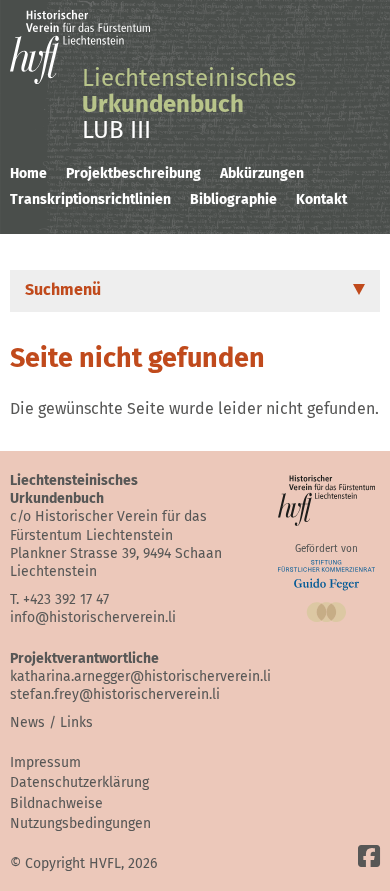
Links (76, 722)
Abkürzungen (262, 173)
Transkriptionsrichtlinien (90, 199)
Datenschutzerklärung (79, 782)
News (27, 722)
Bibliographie (233, 199)
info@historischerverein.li (93, 617)
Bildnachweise (56, 803)
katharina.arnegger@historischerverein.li (140, 676)
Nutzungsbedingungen (80, 823)
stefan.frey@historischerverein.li (115, 694)
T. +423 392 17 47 (59, 599)
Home (28, 173)
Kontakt (321, 199)
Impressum (45, 762)
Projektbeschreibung (133, 173)
